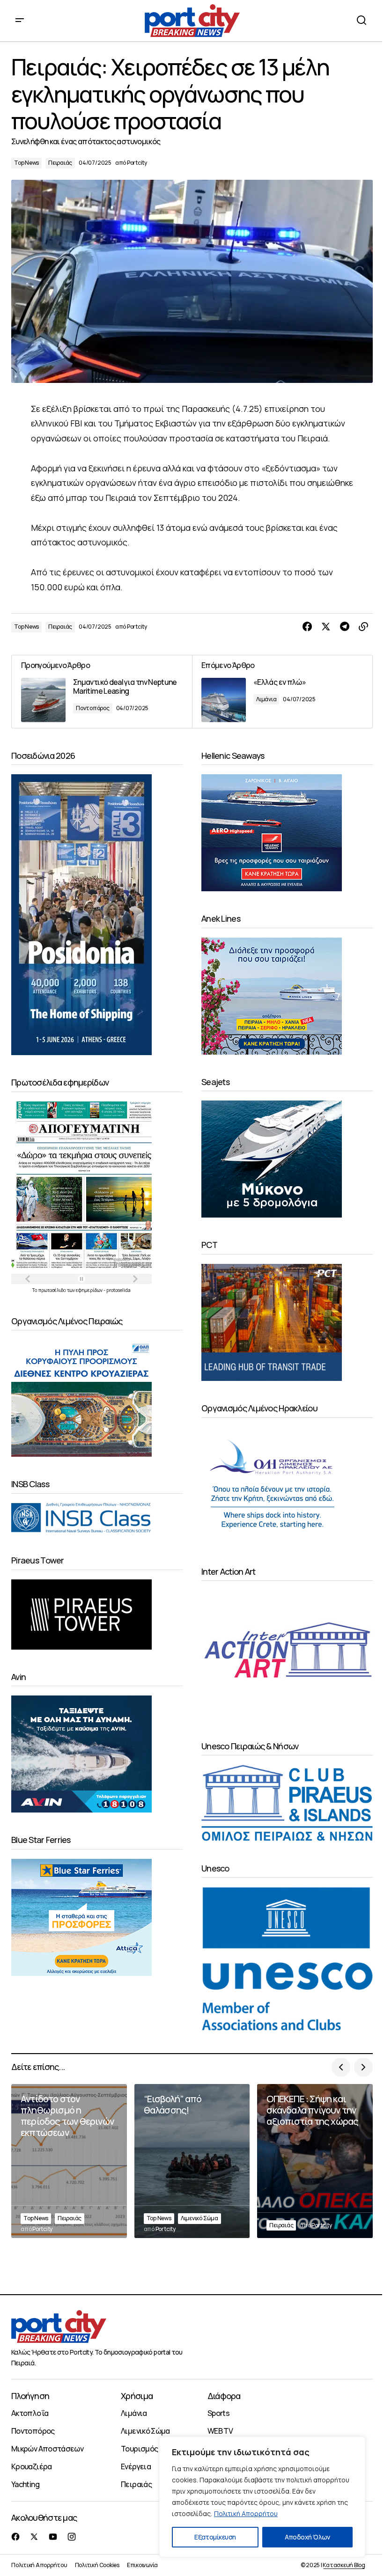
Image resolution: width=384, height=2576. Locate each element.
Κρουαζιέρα (32, 2466)
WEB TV (220, 2431)
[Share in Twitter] (326, 627)
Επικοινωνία (142, 2565)
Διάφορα (224, 2396)
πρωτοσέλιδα (53, 1290)
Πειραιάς (60, 163)
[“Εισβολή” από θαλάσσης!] (192, 2161)
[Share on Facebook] (307, 627)
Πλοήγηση (30, 2396)
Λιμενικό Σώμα (199, 2218)
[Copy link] (363, 627)
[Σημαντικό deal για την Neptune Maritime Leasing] (102, 691)
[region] (262, 2497)
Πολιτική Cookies (97, 2565)
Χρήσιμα (137, 2396)
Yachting (25, 2484)
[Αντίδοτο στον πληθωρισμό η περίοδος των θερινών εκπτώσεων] (69, 2161)
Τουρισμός (139, 2449)
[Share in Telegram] (345, 627)
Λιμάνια (266, 699)
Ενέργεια (136, 2466)
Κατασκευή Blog (344, 2565)
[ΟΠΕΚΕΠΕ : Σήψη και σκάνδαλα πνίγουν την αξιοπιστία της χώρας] (315, 2161)
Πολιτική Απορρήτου (246, 2514)
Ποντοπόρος (93, 708)
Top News (26, 163)
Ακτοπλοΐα (30, 2413)
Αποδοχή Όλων (307, 2537)
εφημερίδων (90, 1290)
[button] (20, 21)
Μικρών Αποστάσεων (47, 2449)
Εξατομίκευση (215, 2537)
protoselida (118, 1290)
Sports (218, 2413)
